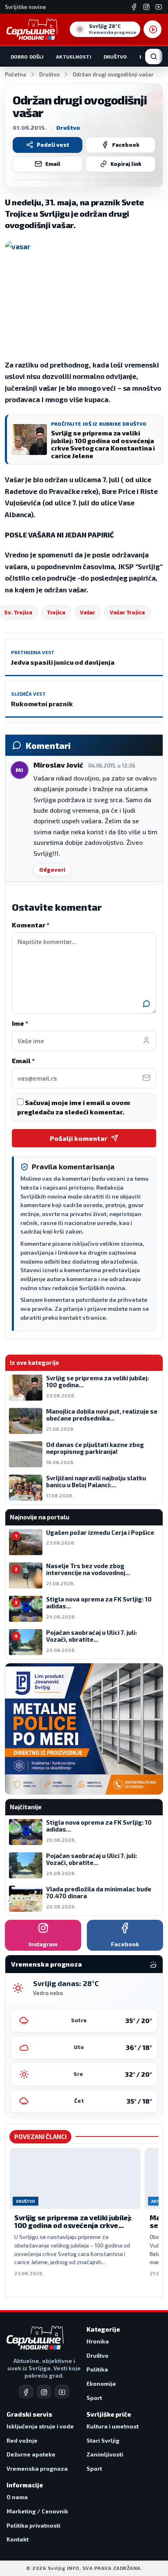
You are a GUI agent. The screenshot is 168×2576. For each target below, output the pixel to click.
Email (53, 164)
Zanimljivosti (105, 2454)
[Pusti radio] (153, 29)
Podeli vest (53, 145)
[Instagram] (146, 7)
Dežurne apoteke (31, 2454)
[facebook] (26, 2392)
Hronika (98, 2341)
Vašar (87, 612)
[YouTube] (159, 7)
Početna (15, 74)
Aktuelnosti (73, 57)
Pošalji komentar (78, 1138)
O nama (17, 2497)
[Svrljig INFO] (32, 29)
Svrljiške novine (25, 7)
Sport (94, 2398)
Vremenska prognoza (37, 2468)
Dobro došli (27, 57)
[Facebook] (134, 7)
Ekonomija (101, 2383)
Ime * (20, 1023)
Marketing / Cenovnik (37, 2511)
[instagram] (44, 2392)
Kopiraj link (126, 164)
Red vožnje (22, 2440)
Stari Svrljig (103, 2440)
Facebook (126, 145)
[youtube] (62, 2392)
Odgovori (52, 870)
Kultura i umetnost (113, 2426)
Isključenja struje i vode (40, 2426)
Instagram (43, 1944)
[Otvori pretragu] (154, 57)
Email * (23, 1061)
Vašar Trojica (127, 612)
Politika (97, 2369)
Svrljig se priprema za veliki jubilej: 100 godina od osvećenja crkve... (73, 2221)
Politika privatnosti (33, 2525)
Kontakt (18, 2539)
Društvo (115, 57)
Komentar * (31, 925)
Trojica (56, 612)
